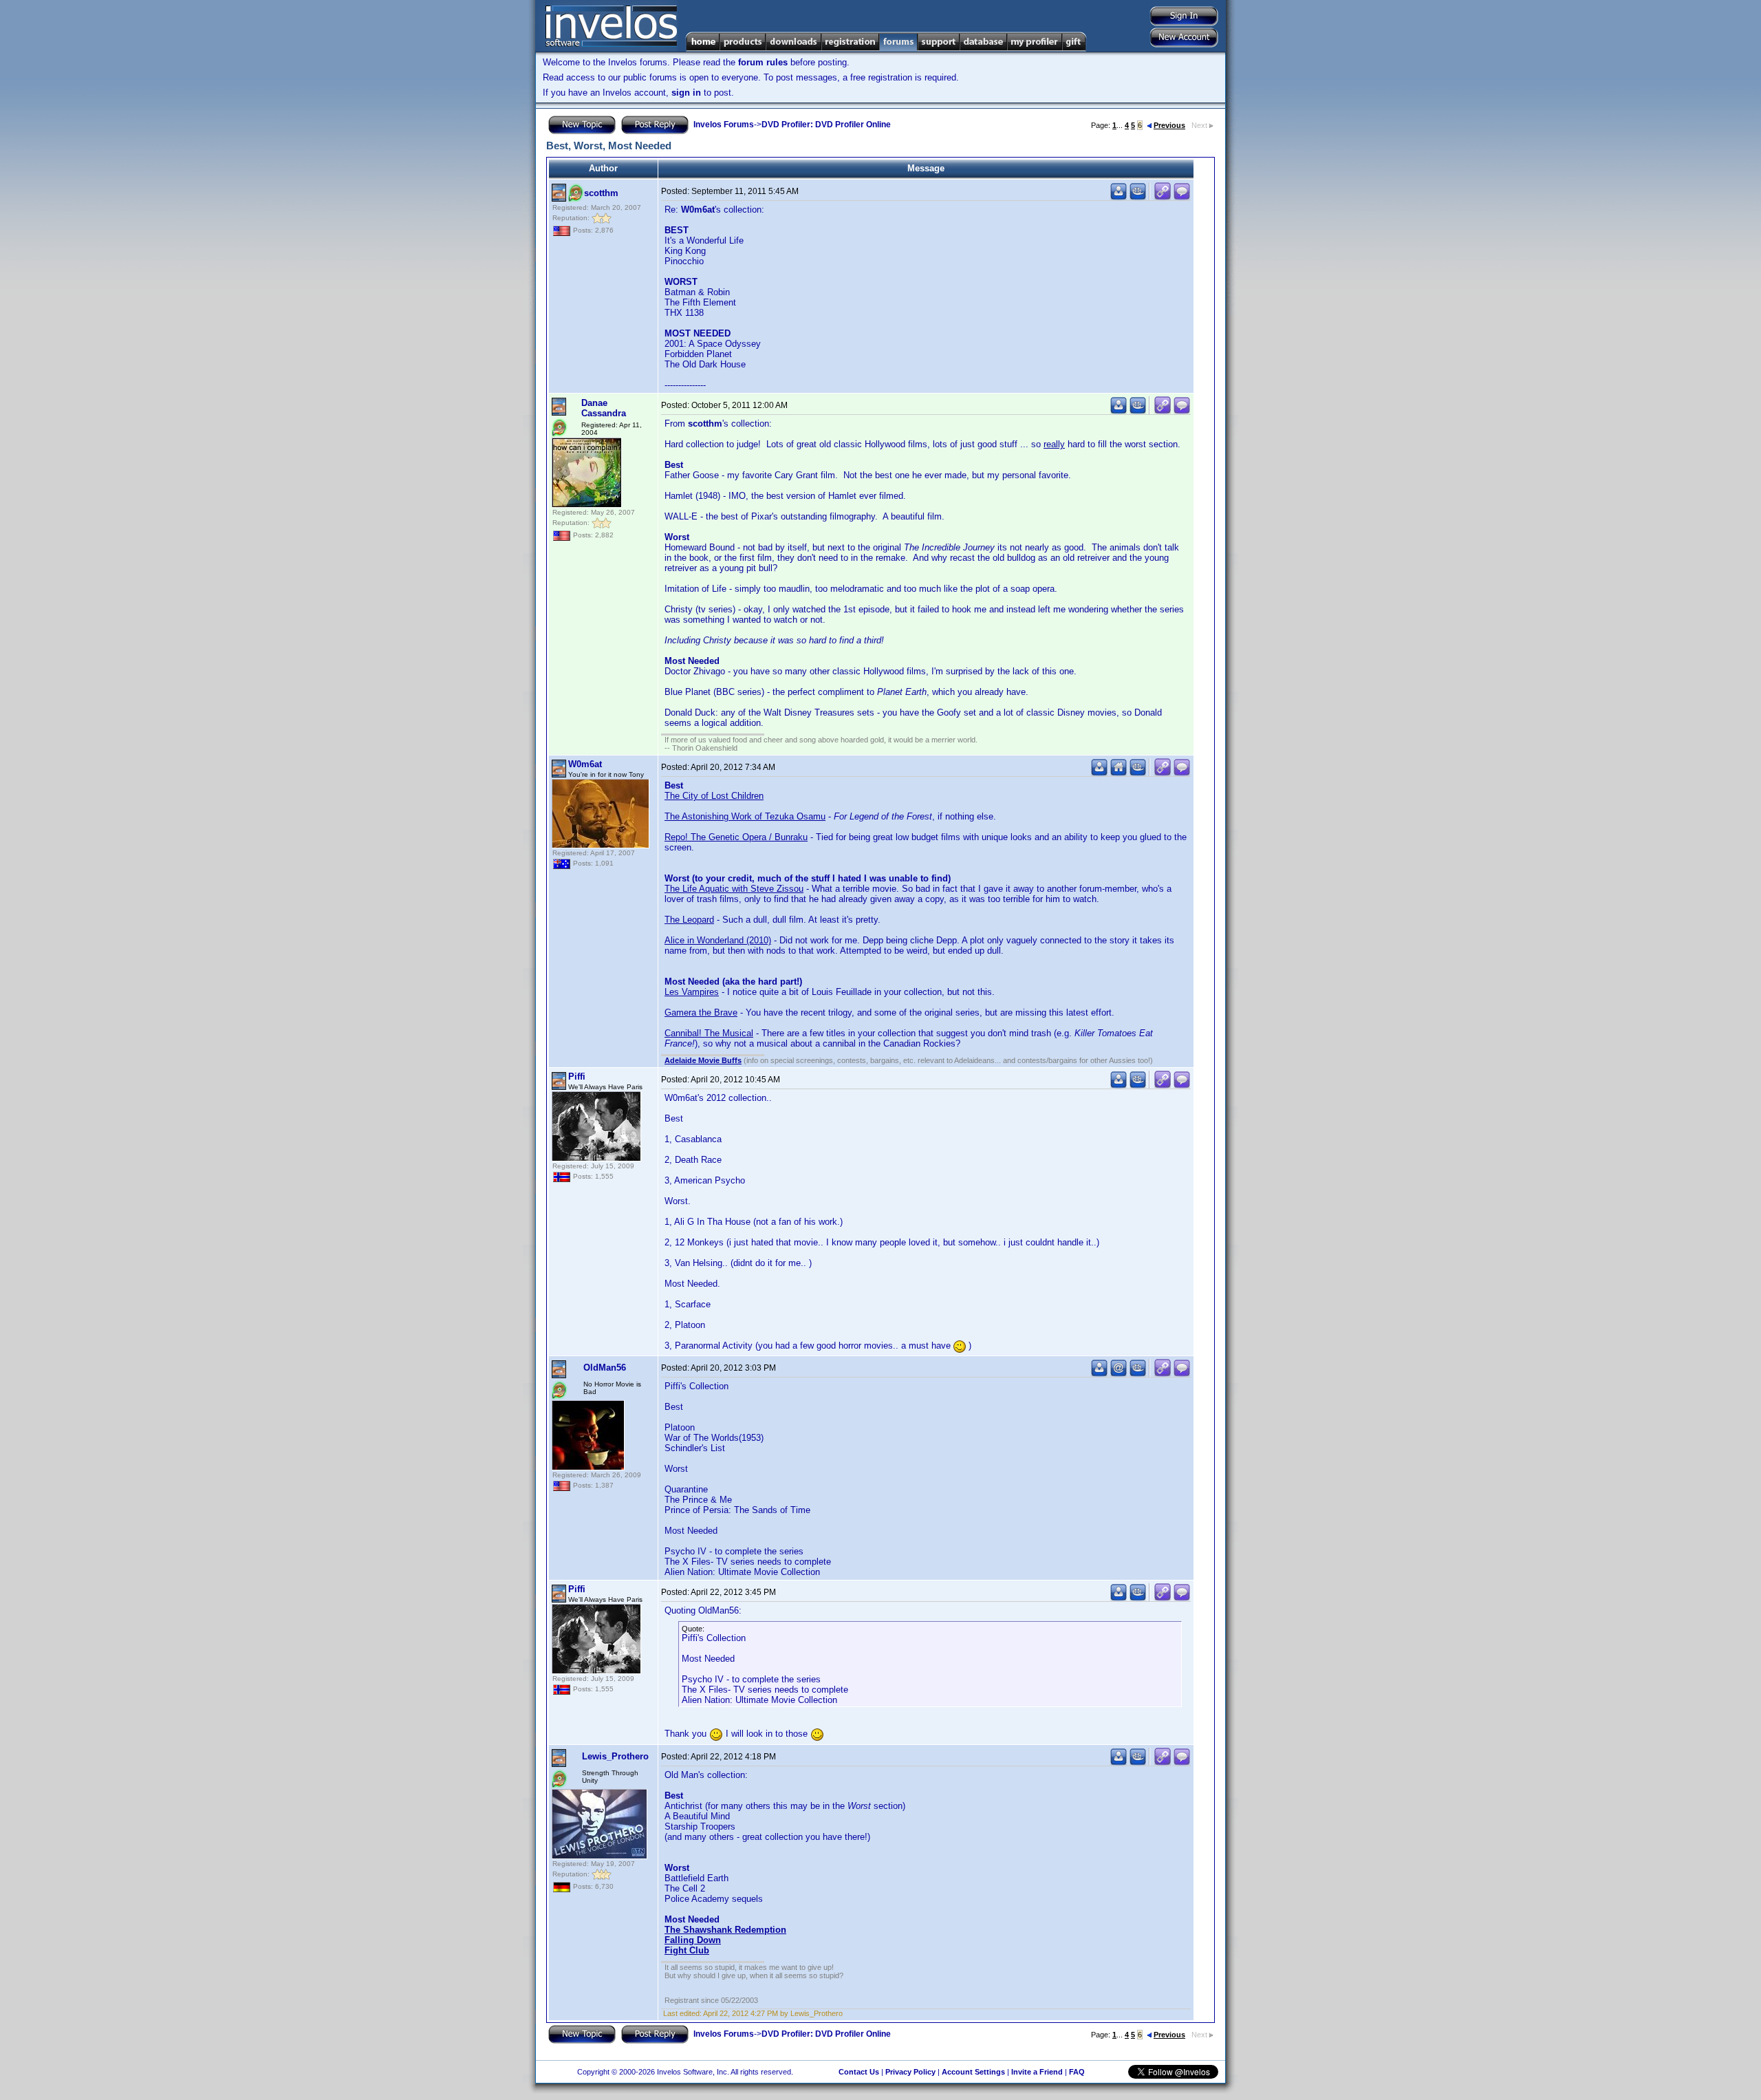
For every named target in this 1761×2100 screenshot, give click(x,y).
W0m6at (585, 764)
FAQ (1077, 2072)
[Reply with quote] (1182, 197)
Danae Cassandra (604, 408)
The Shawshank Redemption (725, 1930)
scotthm (601, 193)
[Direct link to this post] (1163, 197)
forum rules (763, 62)
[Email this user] (1119, 1374)
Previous (1169, 125)
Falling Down (693, 1940)
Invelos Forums (724, 125)
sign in (686, 93)
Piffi (577, 1076)
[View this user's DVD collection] (1138, 197)
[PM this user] (1119, 197)
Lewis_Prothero (615, 1756)
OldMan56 (605, 1368)
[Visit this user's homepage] (1119, 773)
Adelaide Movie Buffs (703, 1060)
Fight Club (687, 1950)
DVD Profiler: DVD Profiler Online (826, 125)
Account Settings (973, 2072)
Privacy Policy (910, 2072)
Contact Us (859, 2072)
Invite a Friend (1037, 2072)
